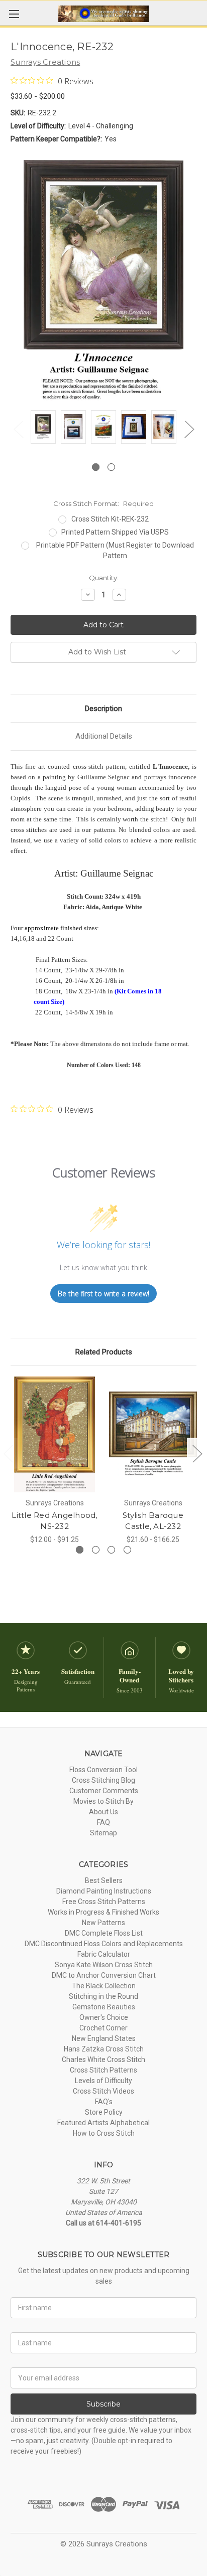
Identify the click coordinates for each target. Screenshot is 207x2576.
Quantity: (104, 578)
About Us (103, 1812)
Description (103, 709)
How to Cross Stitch (104, 2133)
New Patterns (103, 1923)
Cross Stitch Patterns (103, 2070)
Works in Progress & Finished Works (103, 1912)
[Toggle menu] (14, 14)
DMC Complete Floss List (104, 1933)
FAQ (103, 1822)
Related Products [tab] (104, 1352)
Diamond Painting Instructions (104, 1891)
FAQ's (104, 2102)
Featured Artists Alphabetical (103, 2123)
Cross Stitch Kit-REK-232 (110, 519)
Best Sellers (104, 1880)
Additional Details (104, 736)
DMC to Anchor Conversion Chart (104, 1975)
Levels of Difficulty (103, 2081)
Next (189, 429)
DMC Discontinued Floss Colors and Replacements (104, 1944)
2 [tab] (111, 467)
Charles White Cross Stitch (103, 2059)
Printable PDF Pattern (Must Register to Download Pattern (115, 550)
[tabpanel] (43, 428)
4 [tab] (127, 1550)
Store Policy (104, 2112)
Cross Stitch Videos (103, 2091)
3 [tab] (111, 1550)
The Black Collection (104, 1986)
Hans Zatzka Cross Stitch (104, 2049)
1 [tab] (96, 467)
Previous (18, 429)
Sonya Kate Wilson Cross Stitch (104, 1965)
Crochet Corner (103, 2028)
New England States (104, 2038)
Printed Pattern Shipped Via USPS (115, 532)
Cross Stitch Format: (103, 503)
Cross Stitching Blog (103, 1780)
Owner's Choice (104, 2017)
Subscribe (103, 2404)
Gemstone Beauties (104, 2007)
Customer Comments (104, 1791)
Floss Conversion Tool (103, 1770)
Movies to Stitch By (103, 1801)
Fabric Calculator (104, 1954)
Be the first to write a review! (103, 1294)
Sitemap (103, 1833)
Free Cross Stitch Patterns (104, 1902)
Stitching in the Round (103, 1996)
